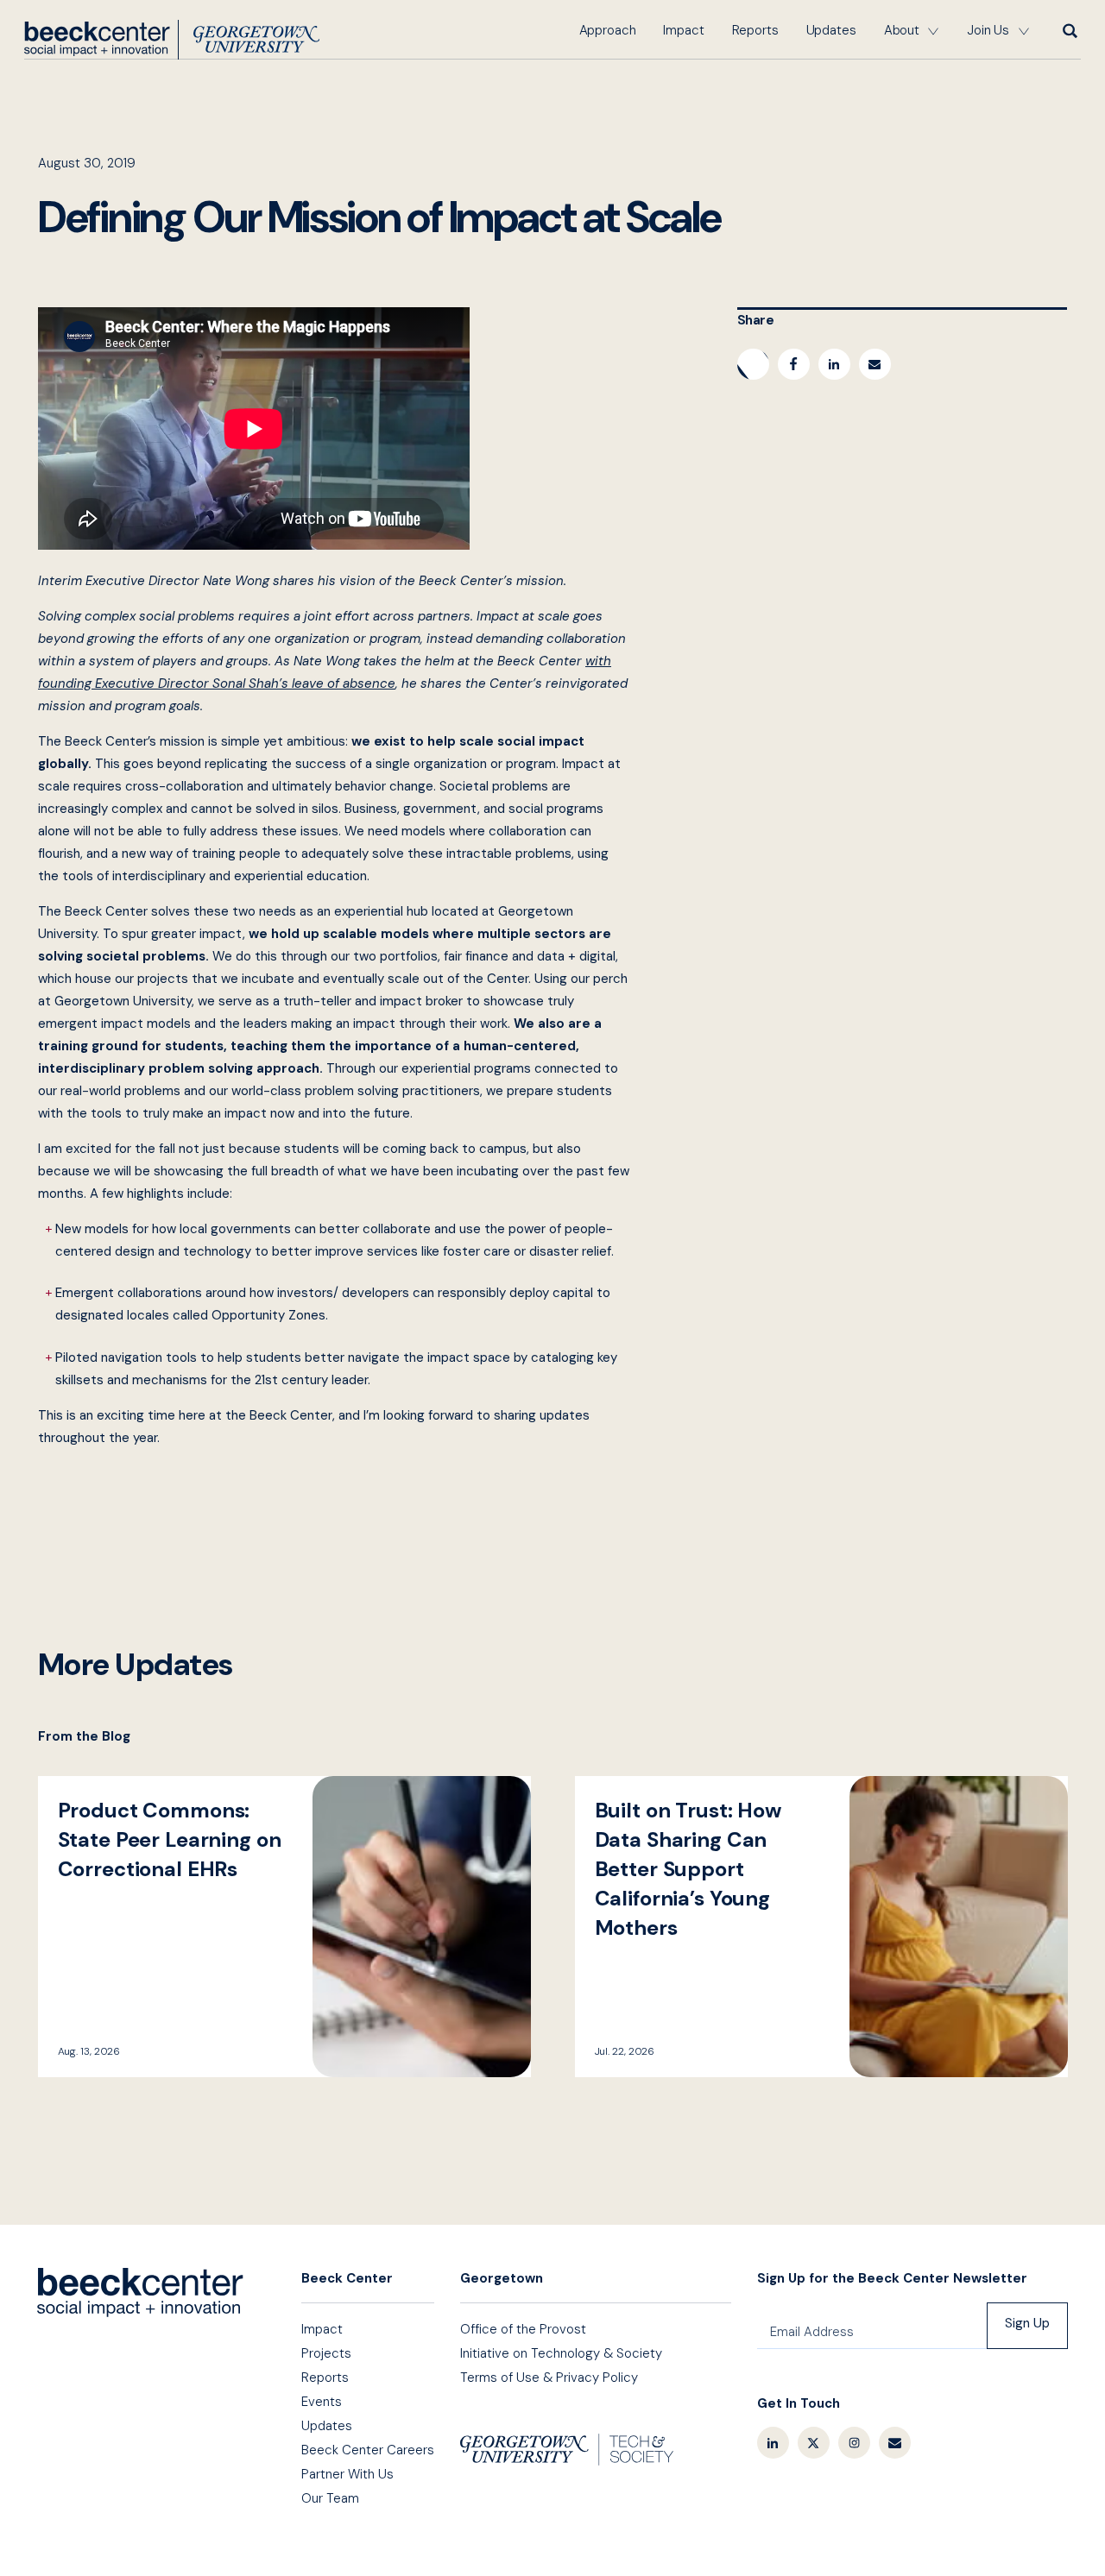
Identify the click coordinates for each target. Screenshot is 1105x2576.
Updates (831, 30)
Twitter (814, 2443)
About (902, 30)
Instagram (854, 2443)
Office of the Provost (523, 2329)
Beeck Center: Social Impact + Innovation (140, 2293)
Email (895, 2443)
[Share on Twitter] (753, 364)
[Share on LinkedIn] (834, 364)
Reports (755, 30)
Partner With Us (347, 2474)
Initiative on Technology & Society (561, 2353)
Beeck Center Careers (368, 2450)
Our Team (330, 2498)
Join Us (988, 30)
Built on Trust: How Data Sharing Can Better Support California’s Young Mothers (821, 1927)
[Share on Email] (875, 364)
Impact (683, 30)
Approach (608, 30)
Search (1069, 30)
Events (322, 2402)
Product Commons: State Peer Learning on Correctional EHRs (284, 1927)
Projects (326, 2353)
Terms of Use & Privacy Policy (549, 2378)
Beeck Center (172, 40)
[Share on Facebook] (794, 364)
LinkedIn (773, 2443)
